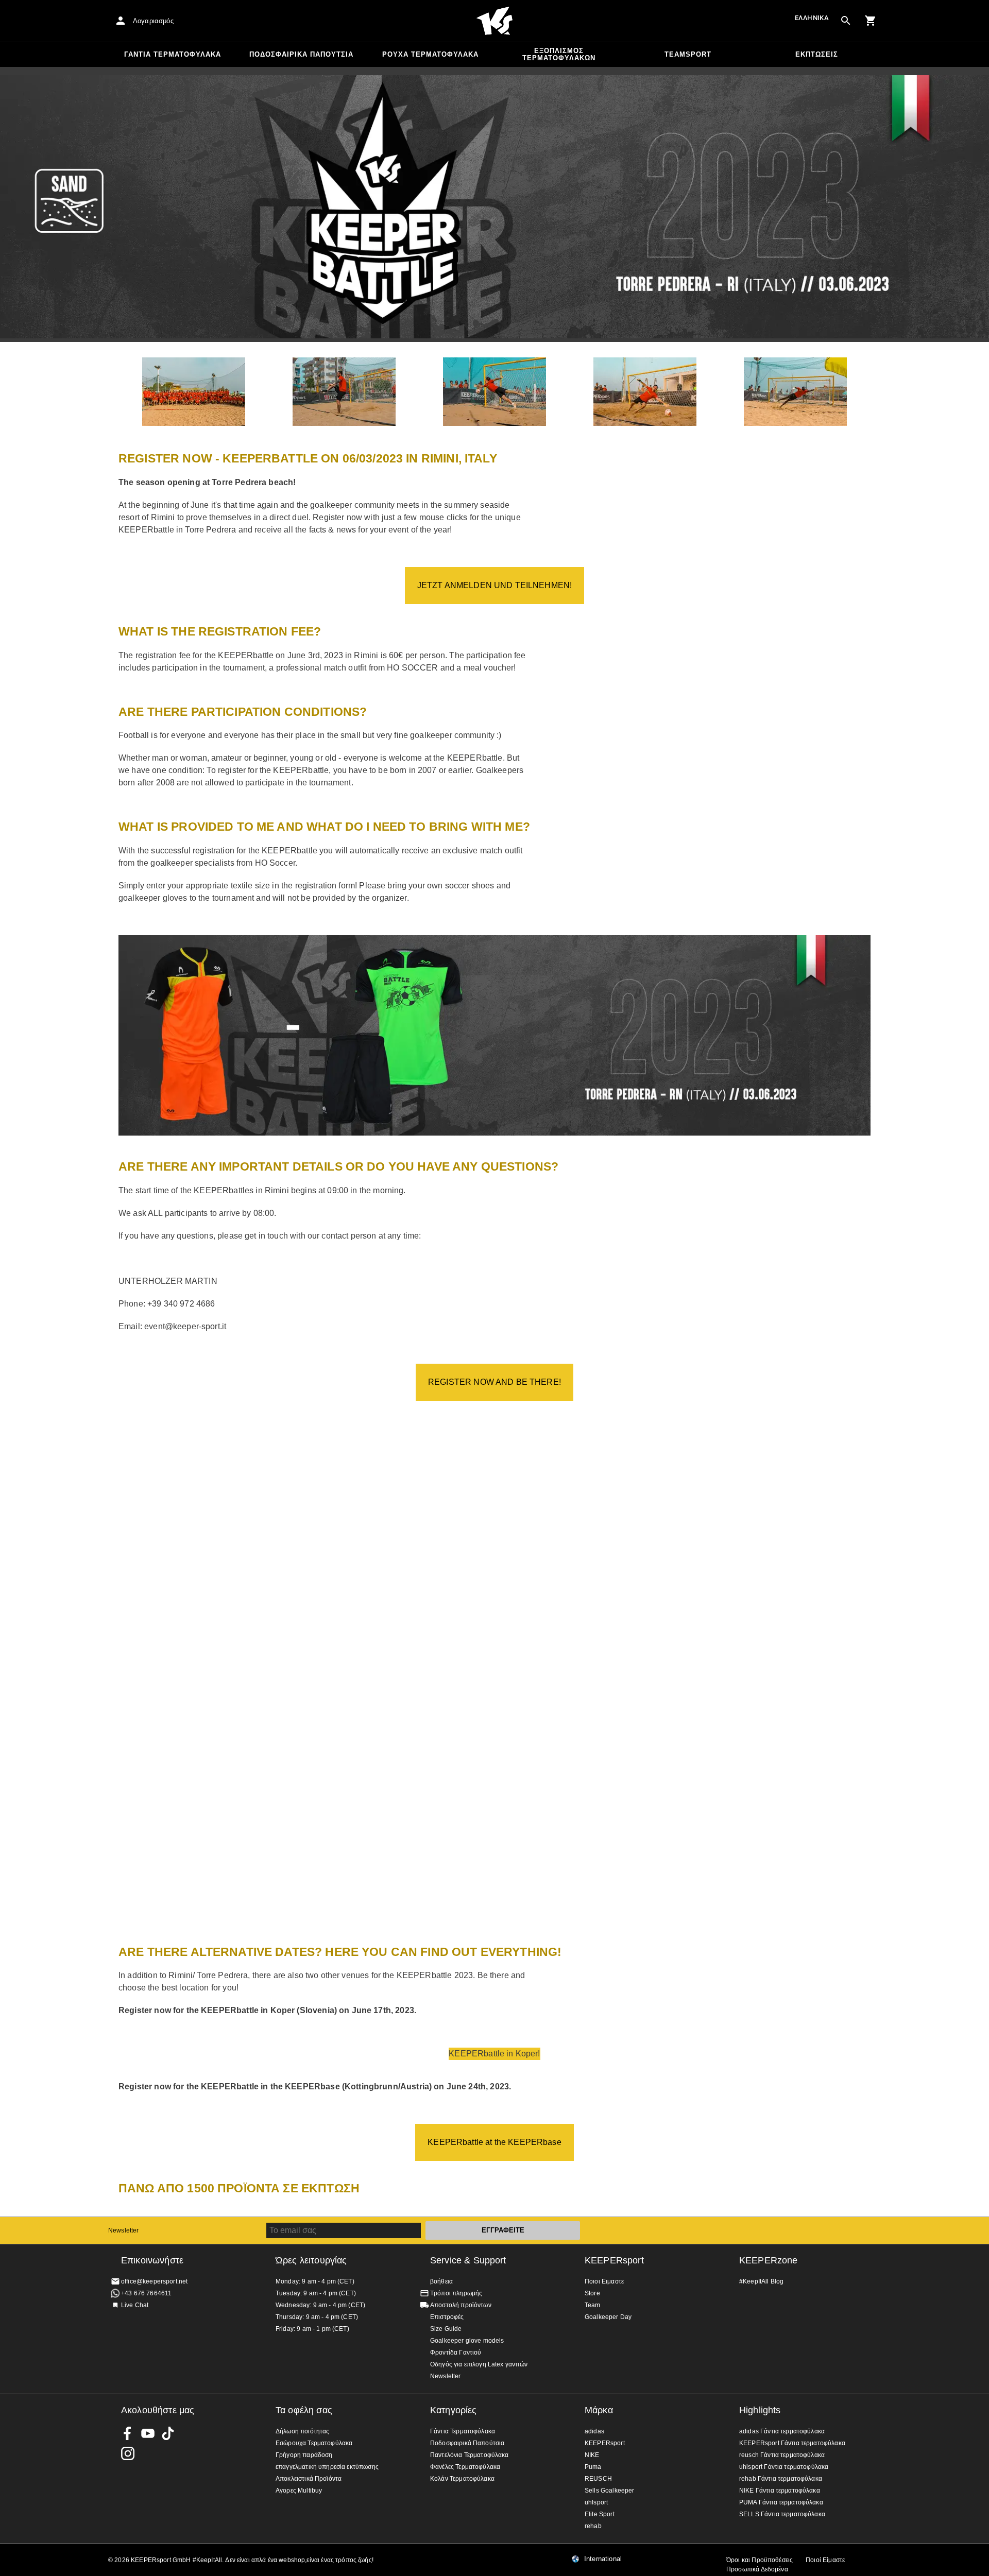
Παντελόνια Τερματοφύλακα (470, 2455)
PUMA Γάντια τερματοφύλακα (781, 2502)
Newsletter (124, 2230)
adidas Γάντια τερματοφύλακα (782, 2431)
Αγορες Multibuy (299, 2491)
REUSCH (598, 2479)
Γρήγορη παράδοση (304, 2455)
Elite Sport (600, 2514)
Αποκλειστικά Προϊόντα (309, 2479)
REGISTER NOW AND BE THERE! (494, 1382)
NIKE (592, 2455)
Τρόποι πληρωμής (456, 2293)
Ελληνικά (812, 18)
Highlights (760, 2410)
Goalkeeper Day (608, 2317)
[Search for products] (846, 21)
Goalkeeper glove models (467, 2341)
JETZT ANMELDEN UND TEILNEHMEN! (495, 585)
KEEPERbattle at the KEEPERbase (494, 2142)
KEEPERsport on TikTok (168, 2433)
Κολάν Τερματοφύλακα (462, 2479)
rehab (593, 2526)
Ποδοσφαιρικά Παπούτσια (301, 54)
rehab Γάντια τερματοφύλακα (781, 2479)
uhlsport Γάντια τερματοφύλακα (784, 2467)
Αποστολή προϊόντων (461, 2305)
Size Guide (446, 2329)
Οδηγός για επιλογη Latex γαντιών (479, 2364)
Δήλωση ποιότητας (302, 2431)
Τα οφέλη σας (304, 2410)
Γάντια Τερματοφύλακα (173, 54)
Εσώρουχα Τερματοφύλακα (314, 2443)
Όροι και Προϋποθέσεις (760, 2560)
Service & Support (468, 2260)
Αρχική (494, 21)
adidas (594, 2431)
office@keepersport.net (154, 2281)
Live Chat (135, 2305)
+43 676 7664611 (146, 2293)
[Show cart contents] (871, 21)
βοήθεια (441, 2281)
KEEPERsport (614, 2260)
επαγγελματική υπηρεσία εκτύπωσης (327, 2467)
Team (593, 2305)
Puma (593, 2467)
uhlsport (596, 2502)
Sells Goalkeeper (609, 2491)
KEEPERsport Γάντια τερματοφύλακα (792, 2443)
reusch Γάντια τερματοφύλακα (782, 2455)
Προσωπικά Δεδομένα (757, 2569)
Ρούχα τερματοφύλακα (430, 54)
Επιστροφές (447, 2317)
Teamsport (688, 54)
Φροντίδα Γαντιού (456, 2352)
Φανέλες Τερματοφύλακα (465, 2467)
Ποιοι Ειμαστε (604, 2281)
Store (592, 2293)
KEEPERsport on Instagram (128, 2453)
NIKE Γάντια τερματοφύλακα (780, 2491)
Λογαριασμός (153, 21)
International (603, 2559)
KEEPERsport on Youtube (148, 2433)
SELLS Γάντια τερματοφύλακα (782, 2514)
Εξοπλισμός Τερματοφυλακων (559, 54)
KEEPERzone (769, 2260)
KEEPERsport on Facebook (128, 2433)
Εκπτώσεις (817, 54)
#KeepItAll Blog (761, 2281)
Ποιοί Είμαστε (825, 2560)
